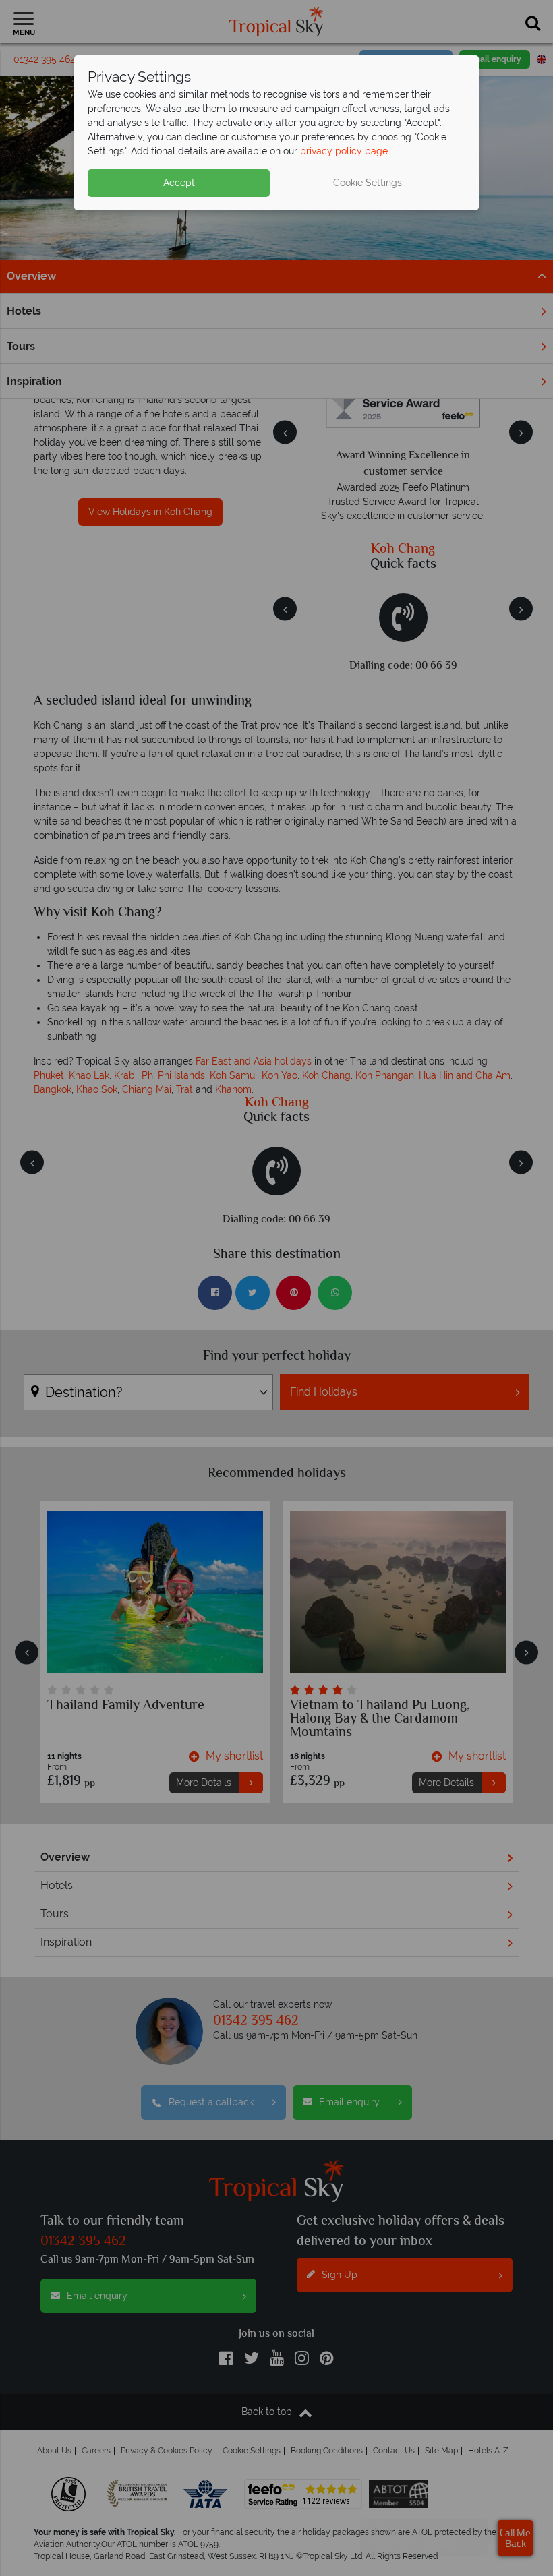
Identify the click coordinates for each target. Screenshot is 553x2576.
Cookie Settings (368, 183)
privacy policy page (344, 151)
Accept (179, 183)
